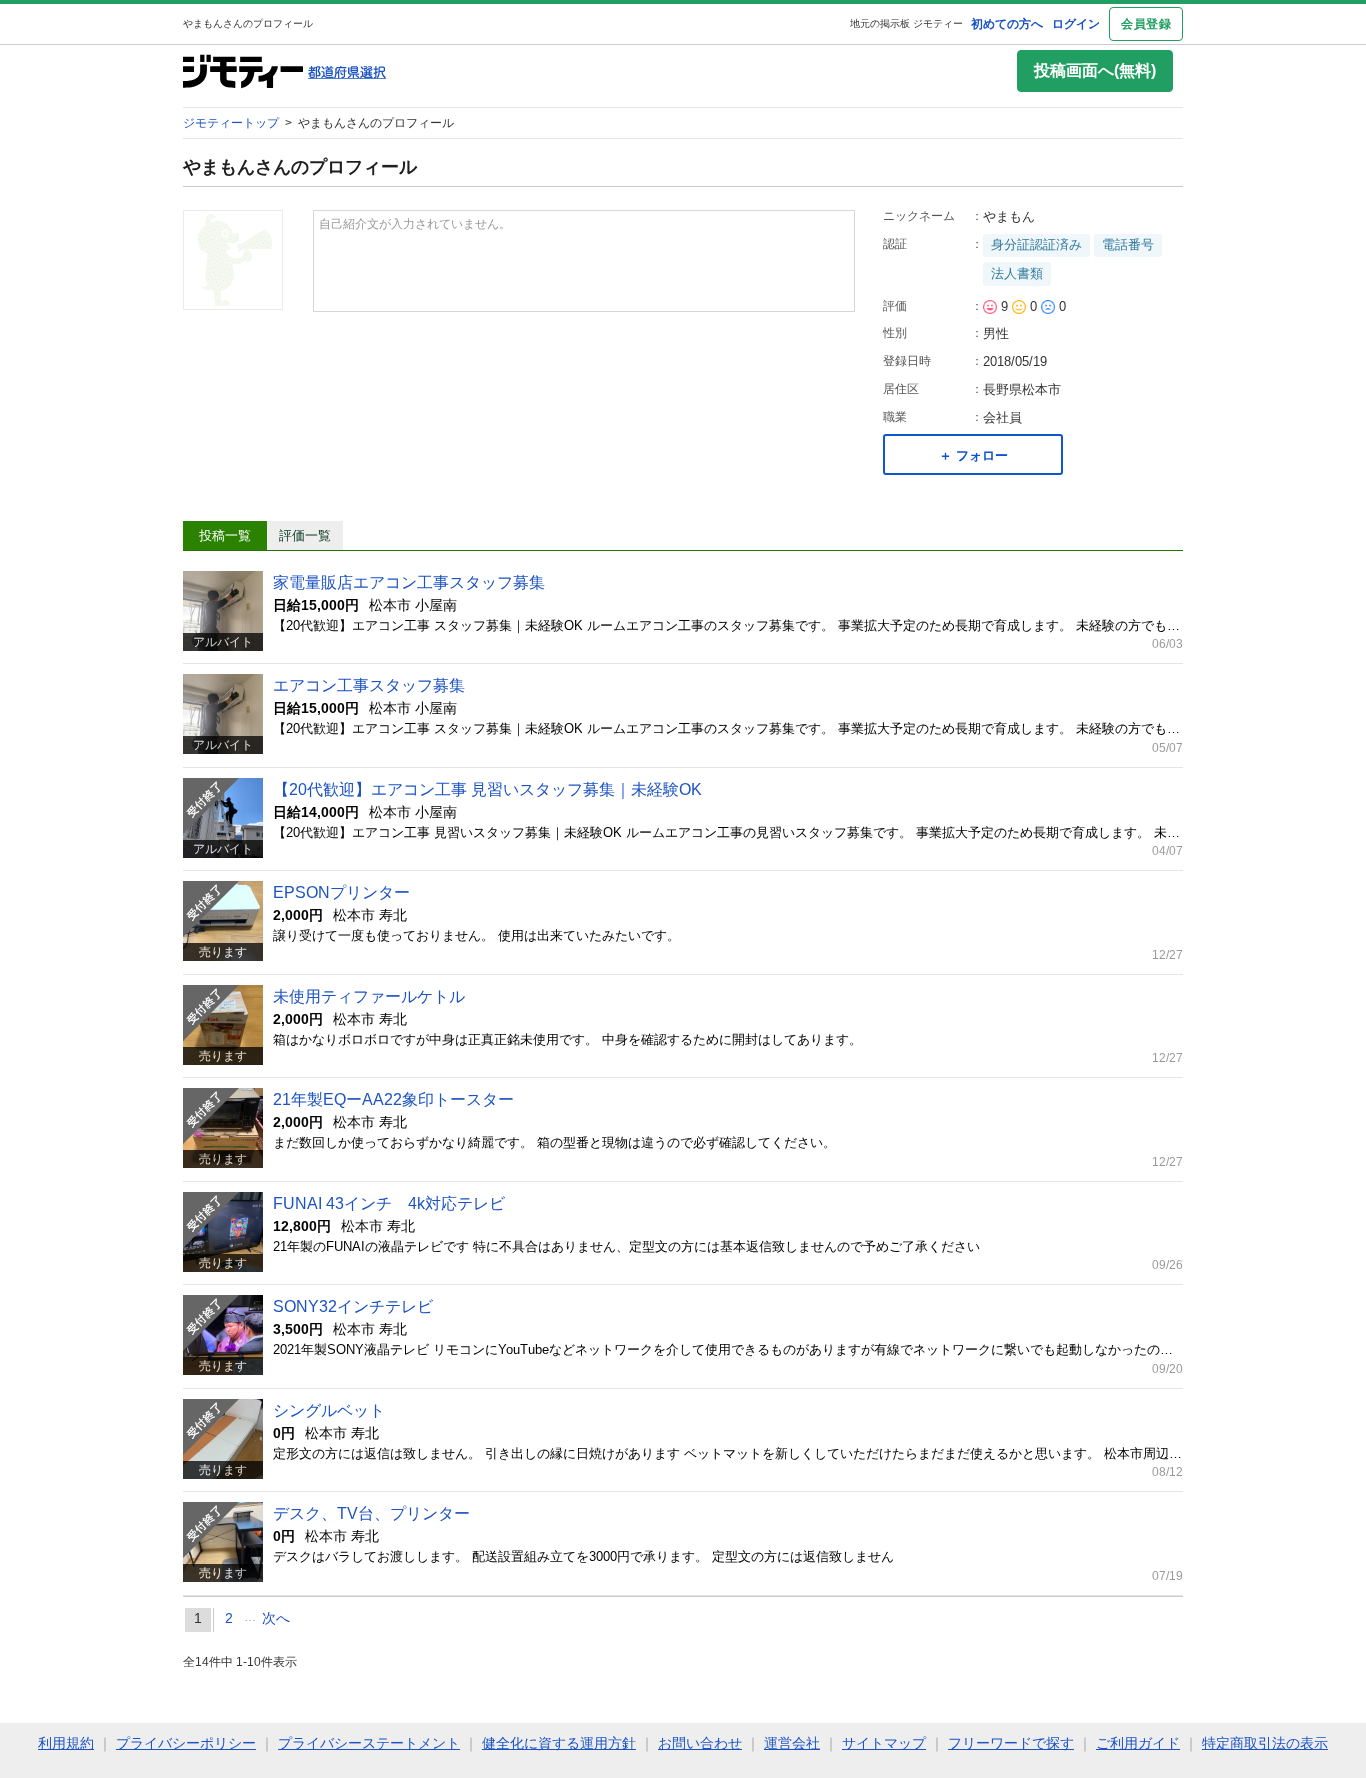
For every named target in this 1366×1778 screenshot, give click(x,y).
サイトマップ (884, 1743)
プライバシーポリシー (186, 1743)
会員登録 (1146, 24)
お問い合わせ (700, 1743)
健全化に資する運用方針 (559, 1743)
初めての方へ (1007, 24)
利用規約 (66, 1743)
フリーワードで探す (1011, 1743)
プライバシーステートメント (369, 1743)
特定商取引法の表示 (1265, 1743)
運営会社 (792, 1743)
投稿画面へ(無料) (1095, 70)
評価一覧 (305, 535)
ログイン (1076, 24)
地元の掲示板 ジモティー (906, 23)
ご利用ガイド (1138, 1743)
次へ (276, 1618)
